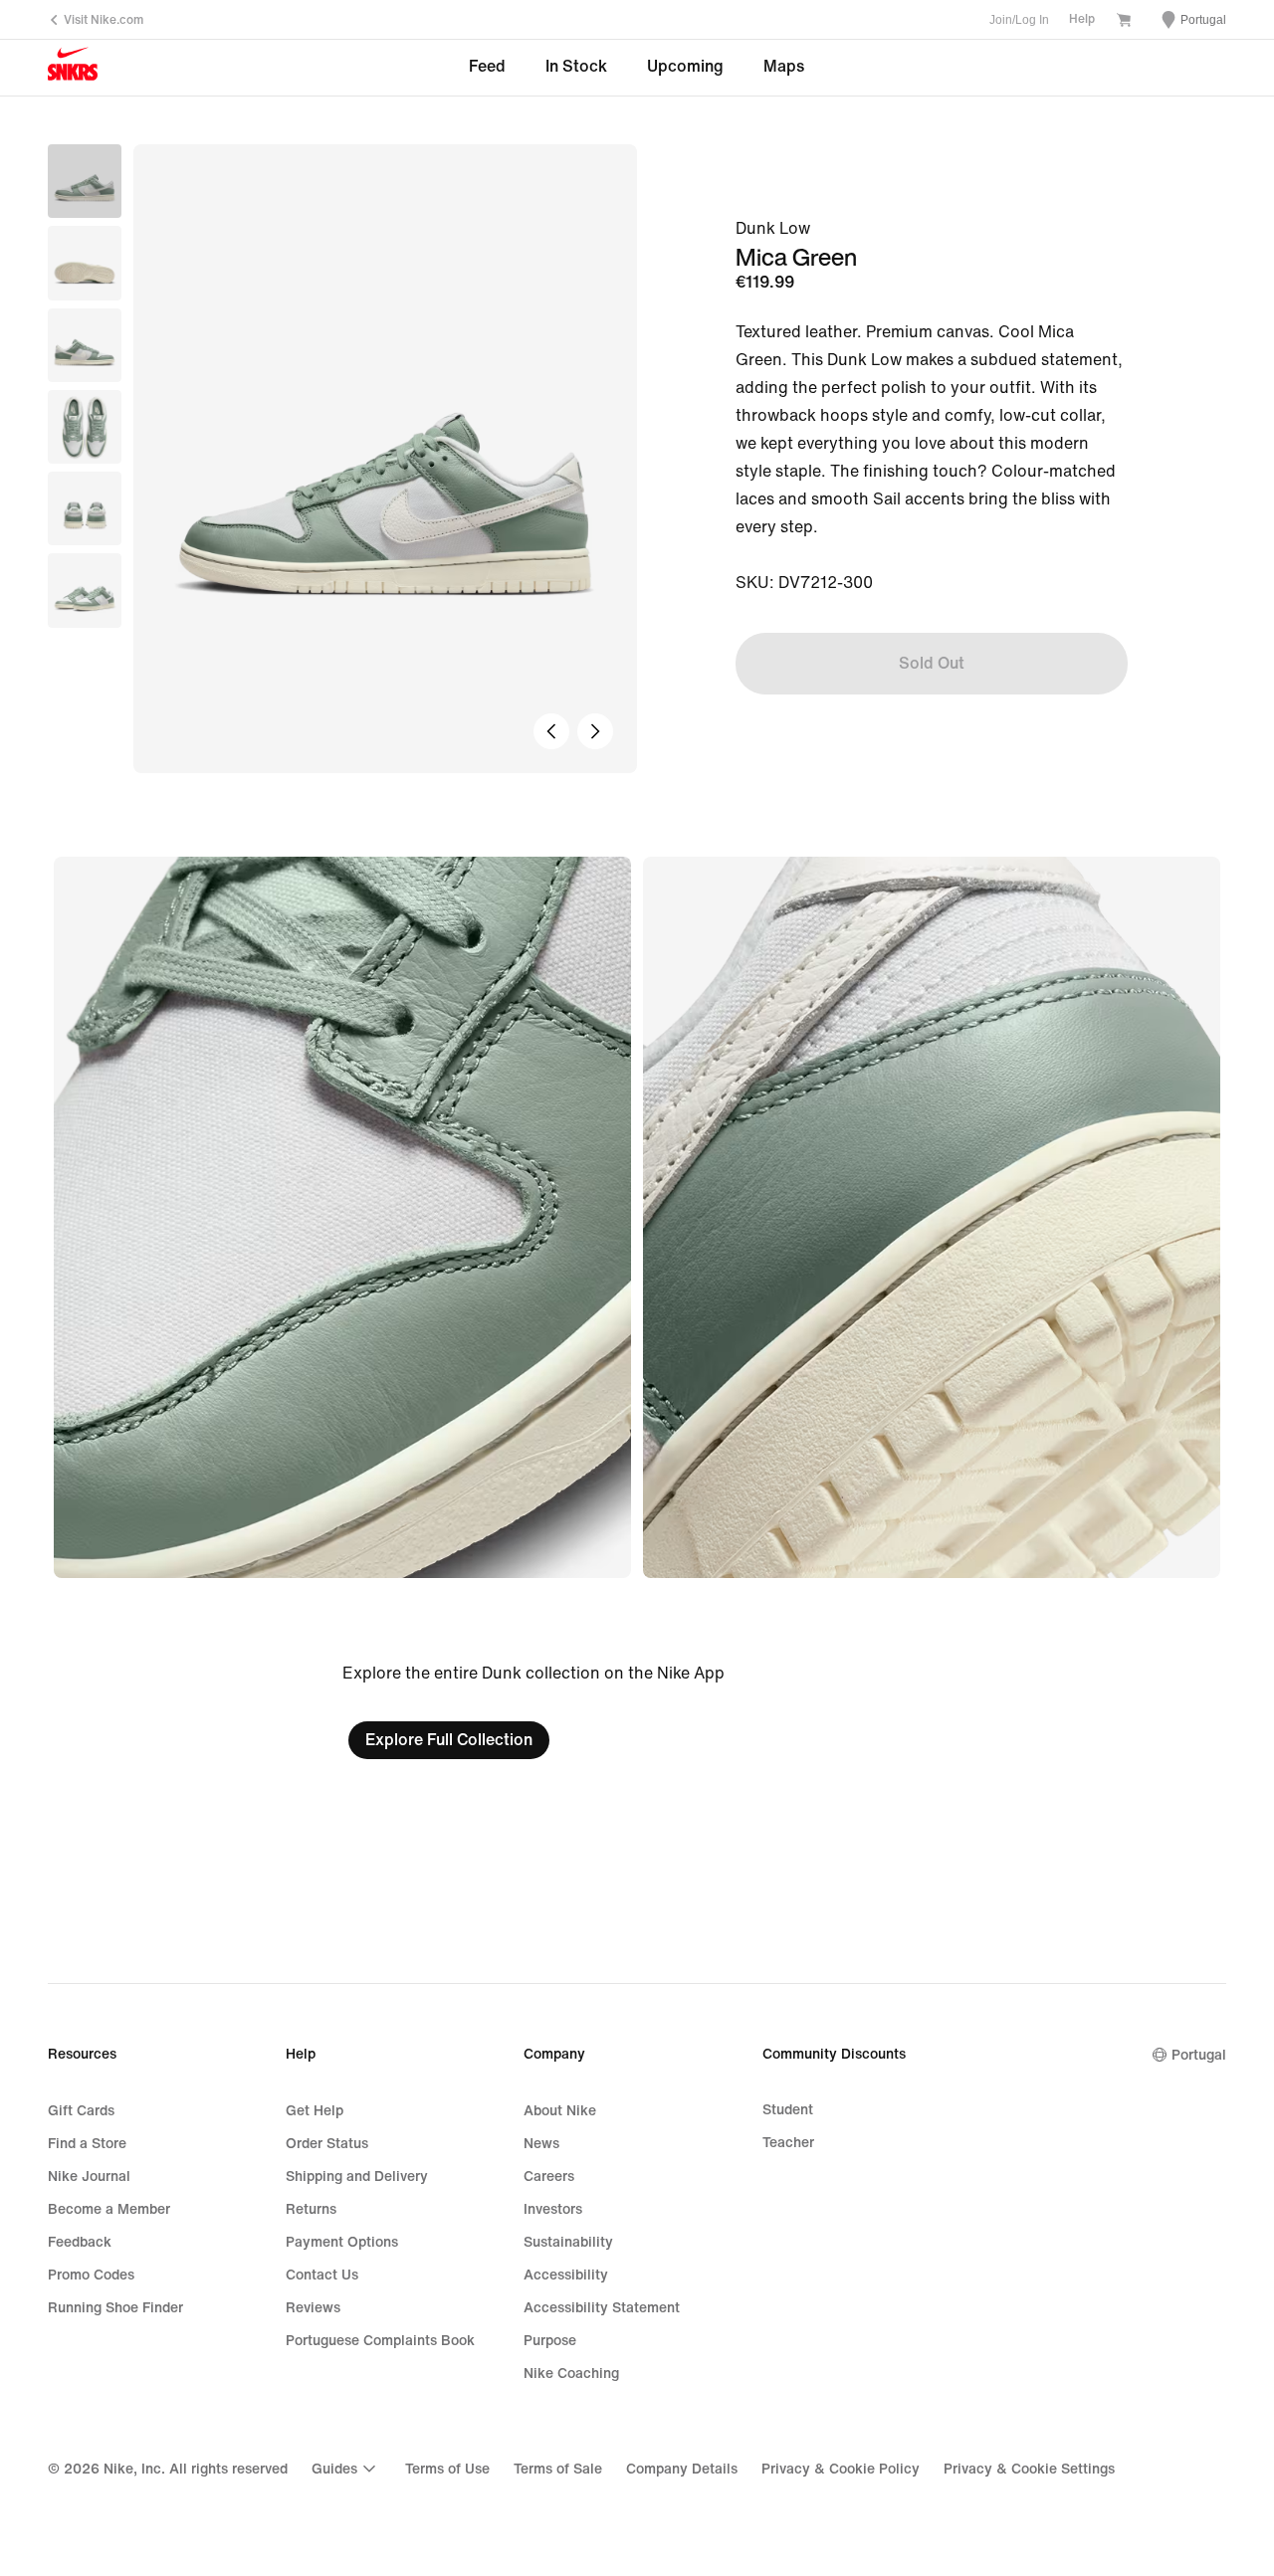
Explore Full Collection (449, 1740)
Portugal (1199, 2055)
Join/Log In (1019, 20)
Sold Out (932, 663)
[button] (85, 263)
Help (1082, 19)
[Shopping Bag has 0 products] (1124, 22)
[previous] (551, 731)
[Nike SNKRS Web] (73, 69)
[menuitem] (346, 2469)
